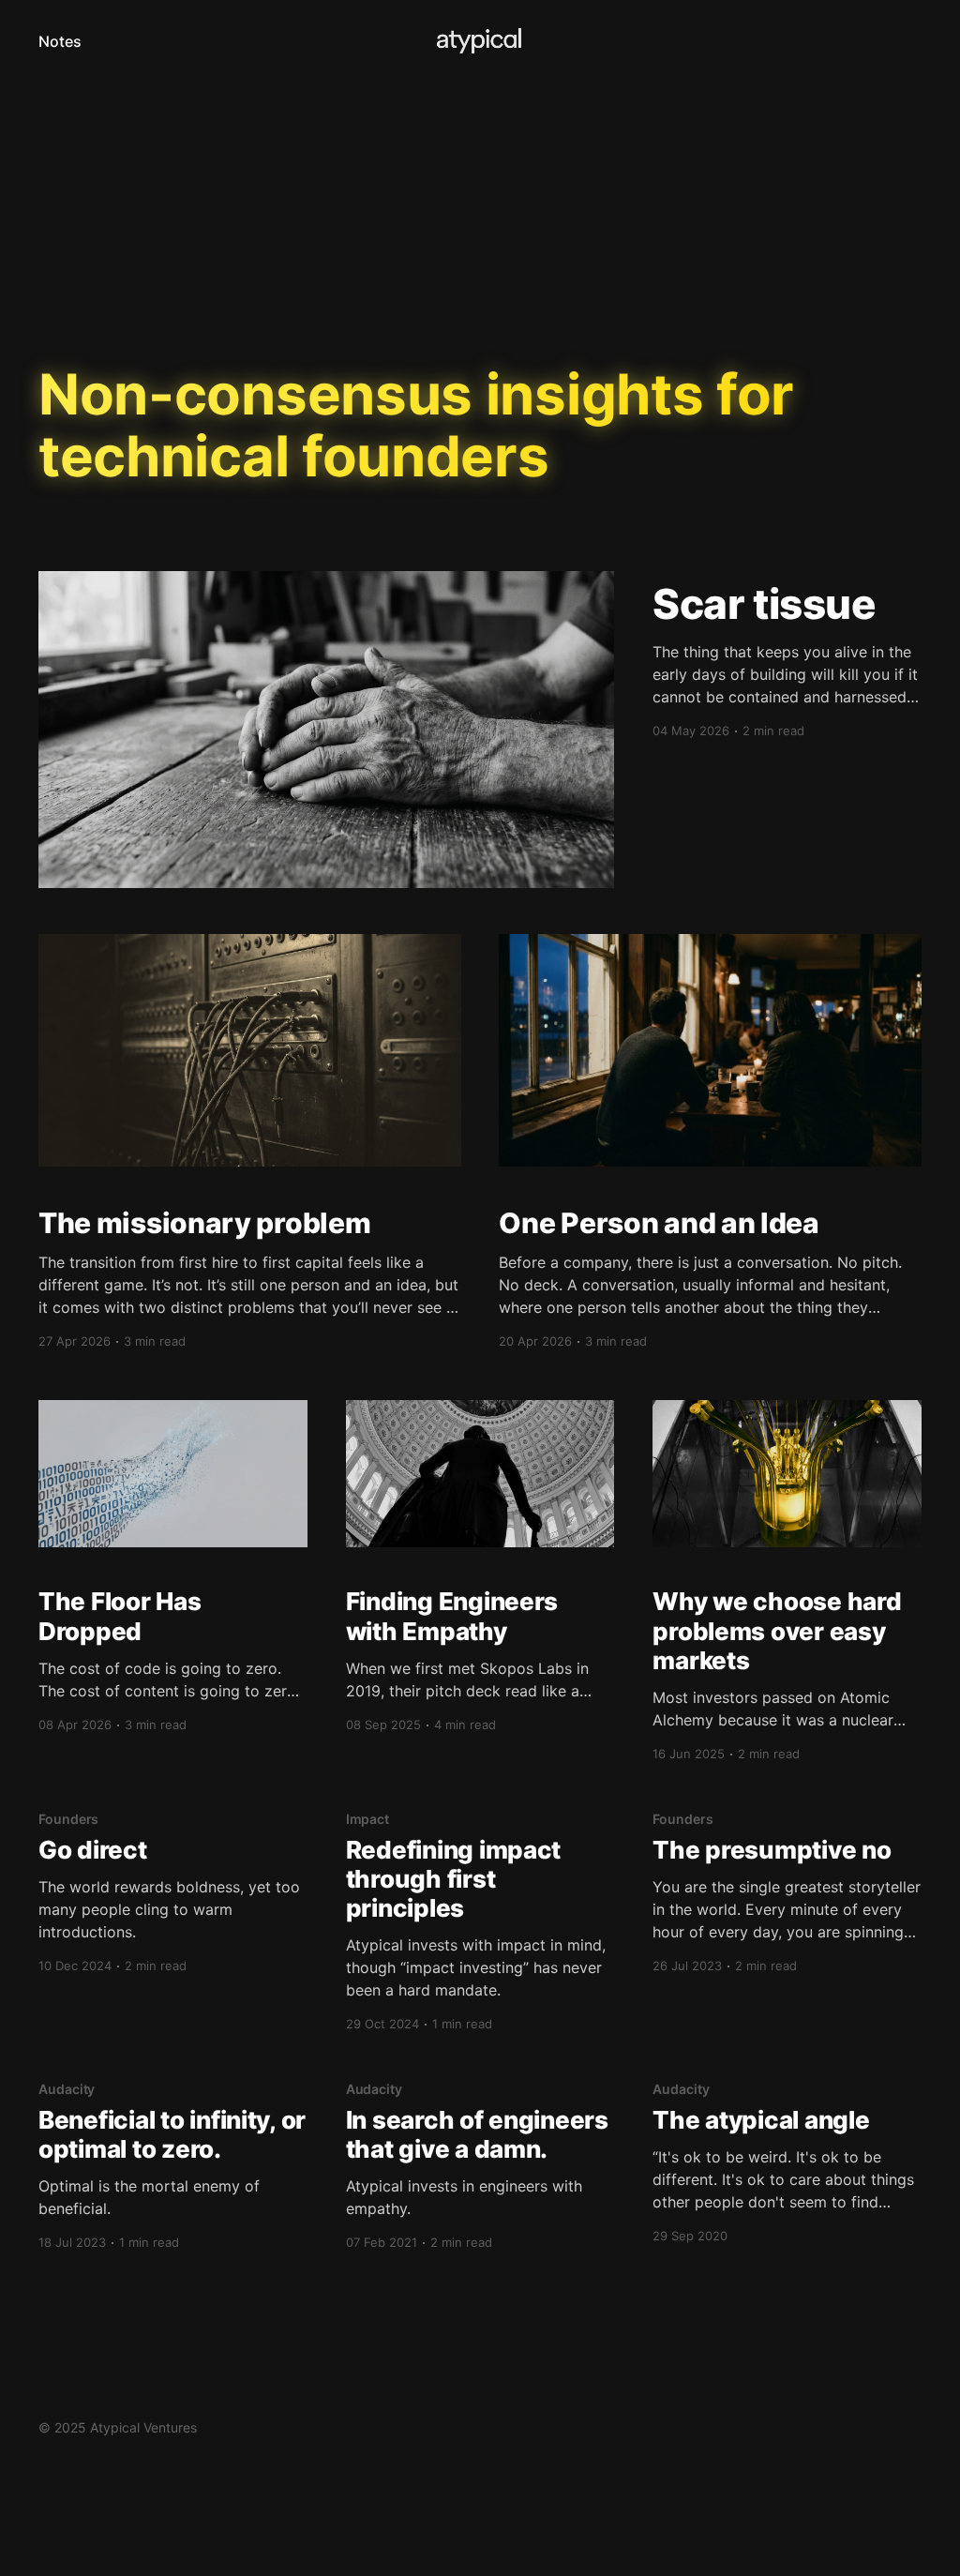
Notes (60, 41)
